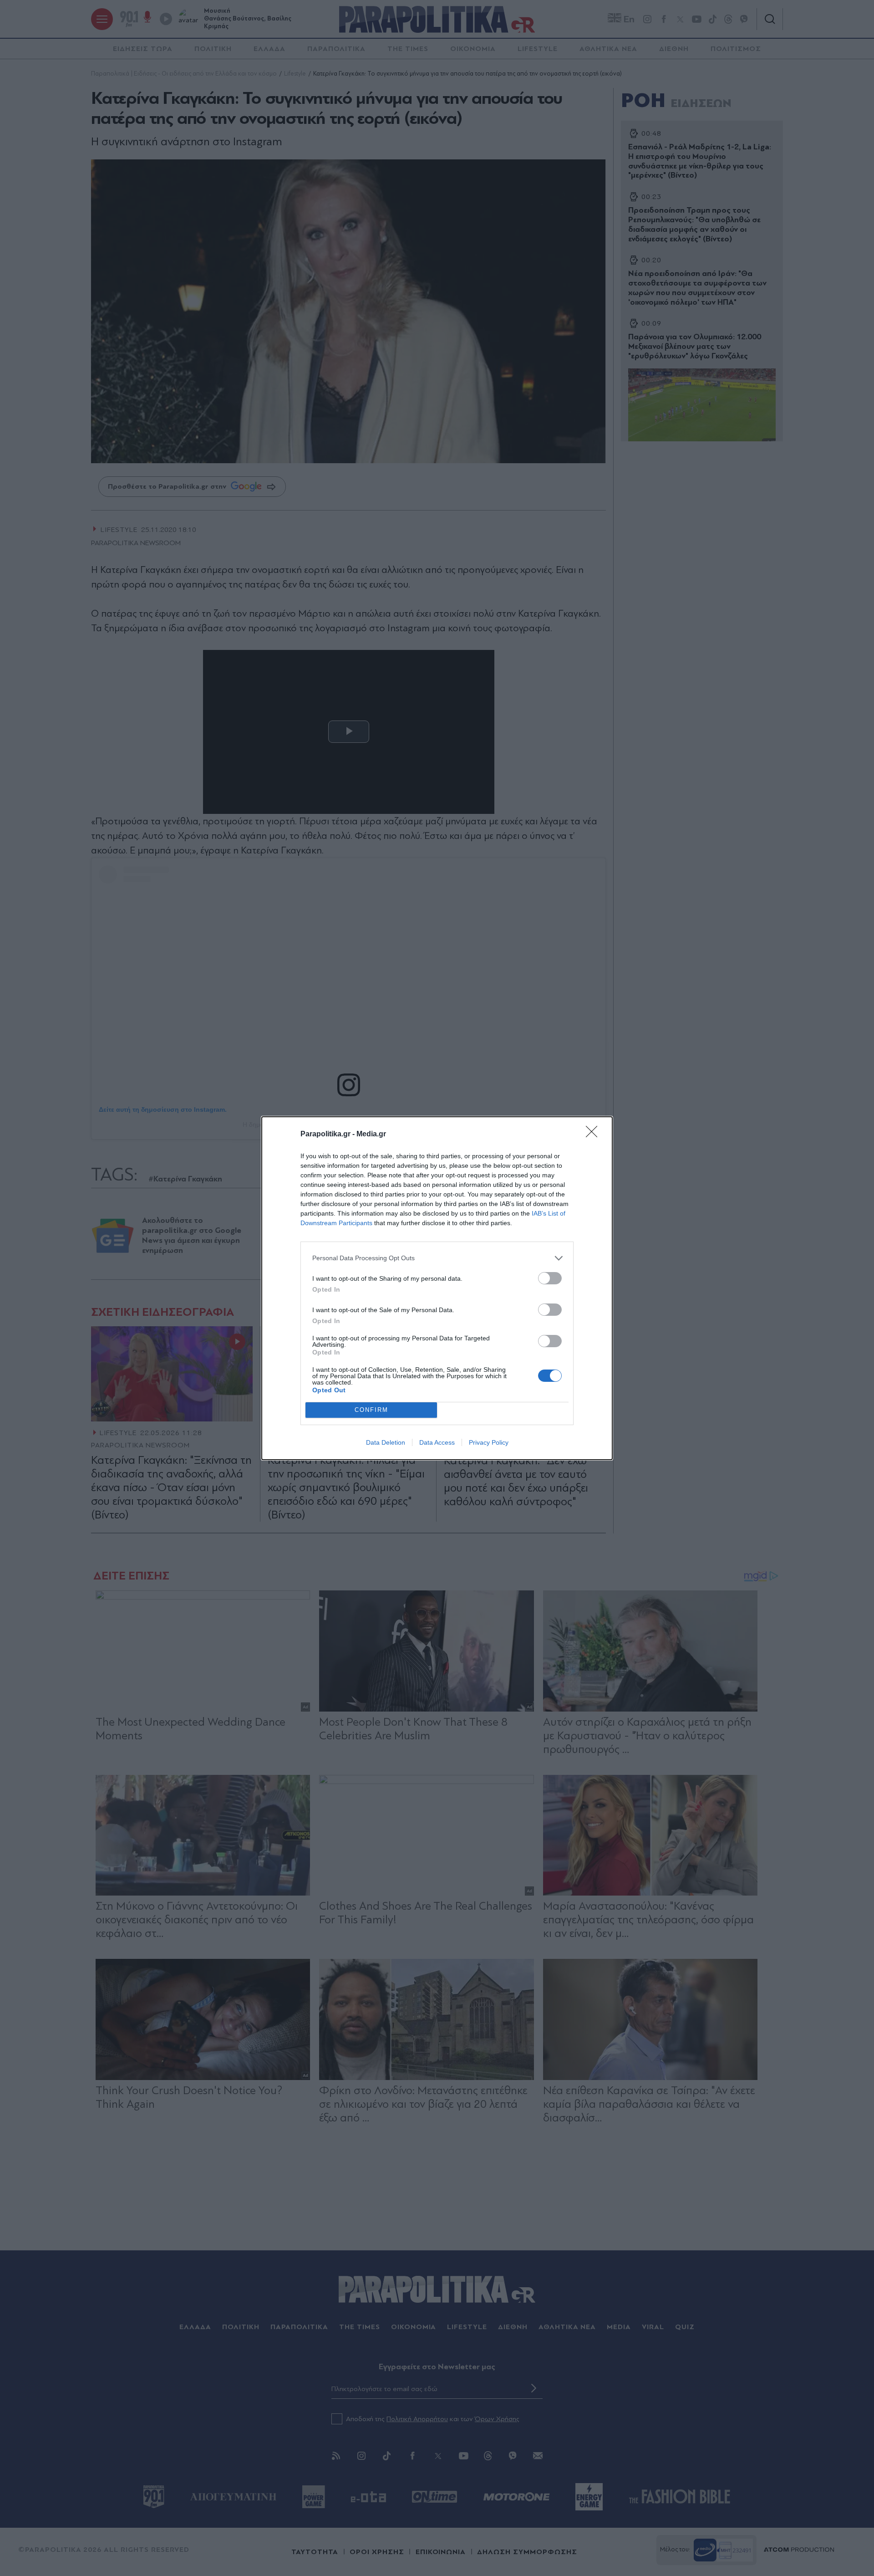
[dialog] (437, 1288)
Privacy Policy (489, 1442)
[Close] (595, 1135)
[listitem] (437, 1258)
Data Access (437, 1442)
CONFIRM (371, 1410)
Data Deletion (386, 1442)
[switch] (550, 1278)
